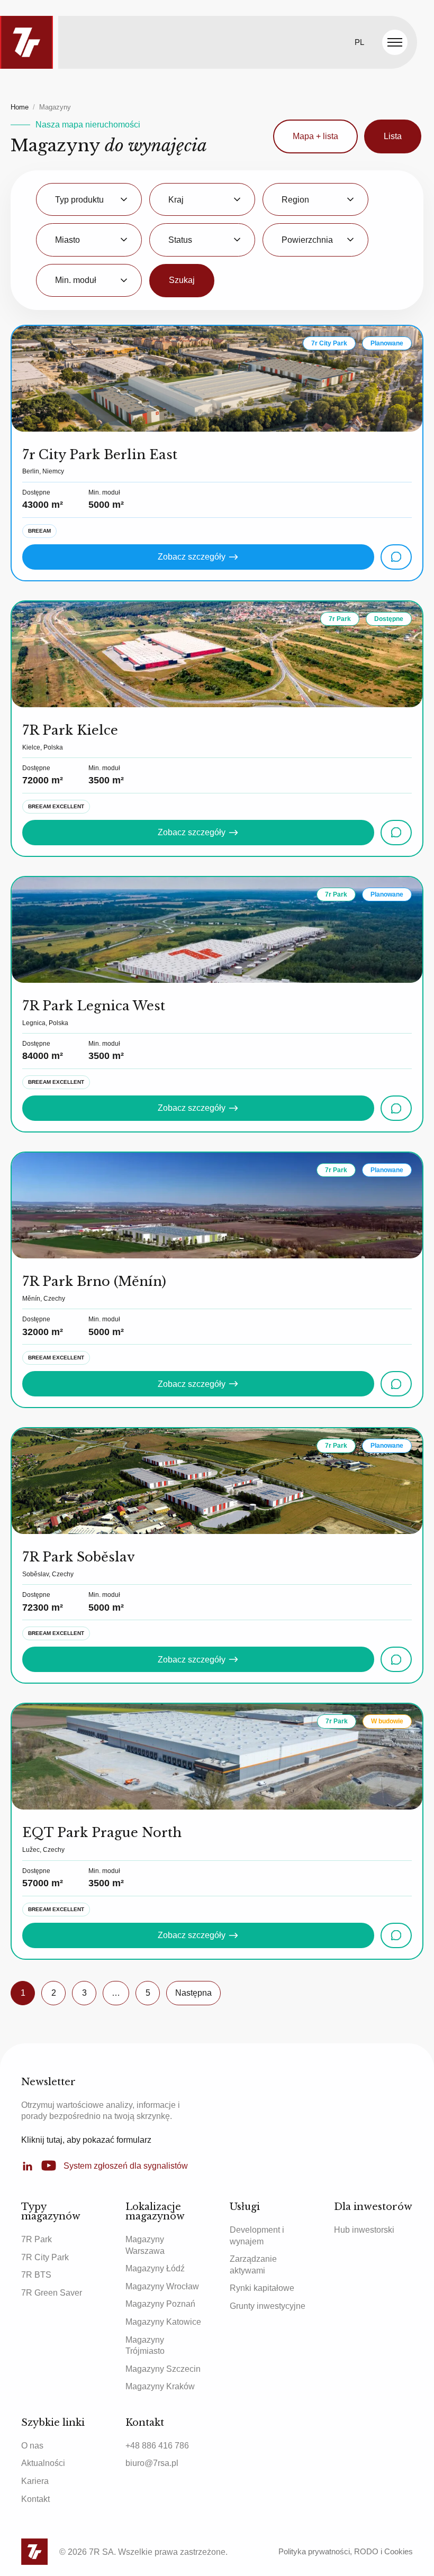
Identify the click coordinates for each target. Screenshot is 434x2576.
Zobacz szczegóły (192, 557)
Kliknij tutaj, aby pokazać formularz (86, 2140)
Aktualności (43, 2463)
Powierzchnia (307, 240)
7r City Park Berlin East (100, 455)
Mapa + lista (315, 136)
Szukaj (182, 280)
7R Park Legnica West (94, 1006)
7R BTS (36, 2275)
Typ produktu (79, 200)
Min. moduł (76, 280)
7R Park (37, 2239)
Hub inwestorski (364, 2230)
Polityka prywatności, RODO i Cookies (346, 2551)
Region (295, 200)
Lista (393, 136)
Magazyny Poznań (160, 2304)
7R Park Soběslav (79, 1557)
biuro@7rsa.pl (152, 2463)
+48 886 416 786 (157, 2446)
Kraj (176, 200)
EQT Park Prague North (102, 1833)
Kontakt (35, 2499)
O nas (32, 2446)
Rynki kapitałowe (262, 2288)
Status (180, 240)
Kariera (35, 2481)
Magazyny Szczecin (163, 2369)
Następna (193, 1993)
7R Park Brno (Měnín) (94, 1281)
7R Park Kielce (70, 730)
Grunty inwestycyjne (268, 2306)
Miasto (67, 240)
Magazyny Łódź (155, 2268)
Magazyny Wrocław (162, 2286)
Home (20, 107)
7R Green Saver (52, 2293)
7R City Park (45, 2257)
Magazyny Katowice (163, 2322)
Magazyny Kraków (160, 2386)
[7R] (26, 42)
